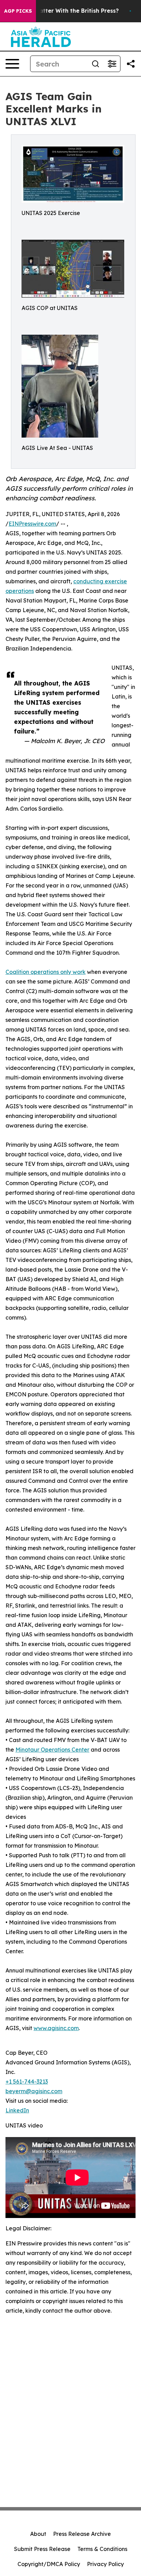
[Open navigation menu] (12, 64)
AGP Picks (18, 11)
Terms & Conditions (102, 2549)
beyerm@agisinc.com (34, 2091)
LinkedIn (17, 2110)
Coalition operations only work (46, 972)
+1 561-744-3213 (27, 2082)
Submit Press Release (42, 2549)
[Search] (95, 64)
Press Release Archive (82, 2534)
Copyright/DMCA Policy (49, 2564)
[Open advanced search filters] (112, 64)
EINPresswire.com (32, 524)
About (38, 2534)
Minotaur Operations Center (52, 1750)
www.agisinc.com (56, 2028)
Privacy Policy (105, 2564)
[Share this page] (131, 64)
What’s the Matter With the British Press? (61, 11)
